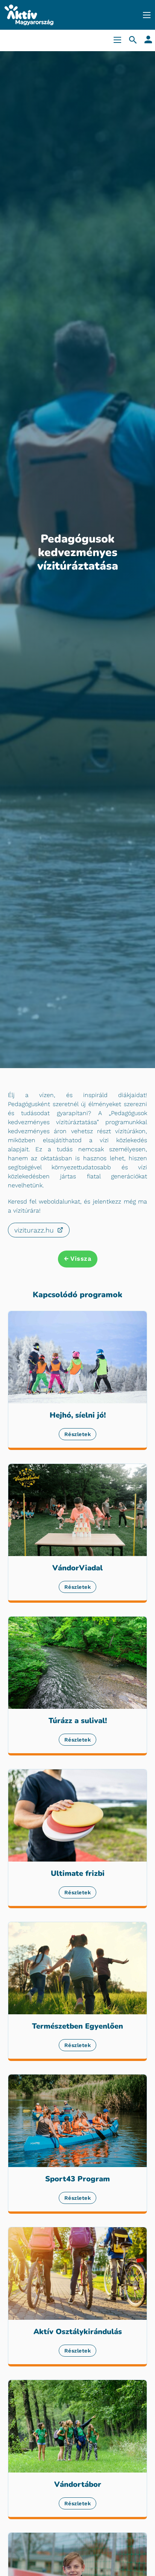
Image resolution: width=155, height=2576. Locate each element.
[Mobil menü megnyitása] (147, 15)
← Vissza (77, 1259)
